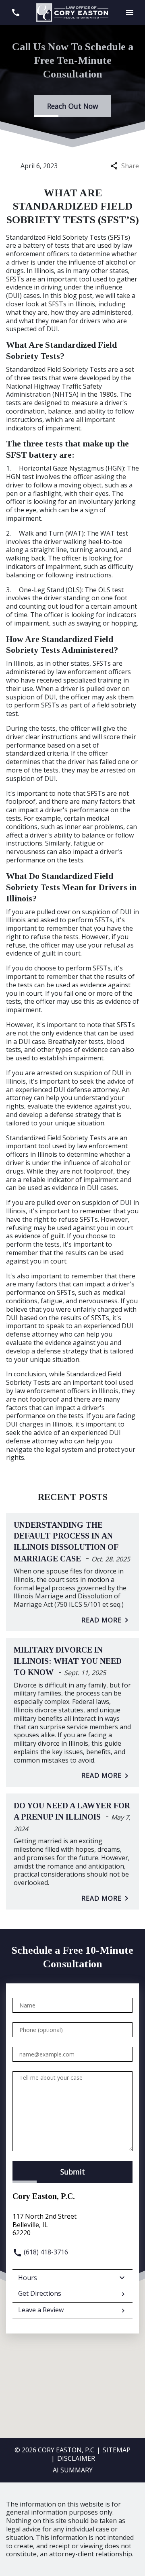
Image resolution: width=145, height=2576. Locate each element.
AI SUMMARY (73, 2470)
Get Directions (40, 2293)
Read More (101, 1620)
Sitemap (117, 2450)
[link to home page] (72, 12)
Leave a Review (41, 2310)
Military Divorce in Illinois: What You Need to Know (68, 1661)
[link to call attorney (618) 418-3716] (16, 13)
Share (130, 166)
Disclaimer (76, 2458)
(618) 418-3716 (45, 2252)
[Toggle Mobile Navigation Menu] (129, 13)
